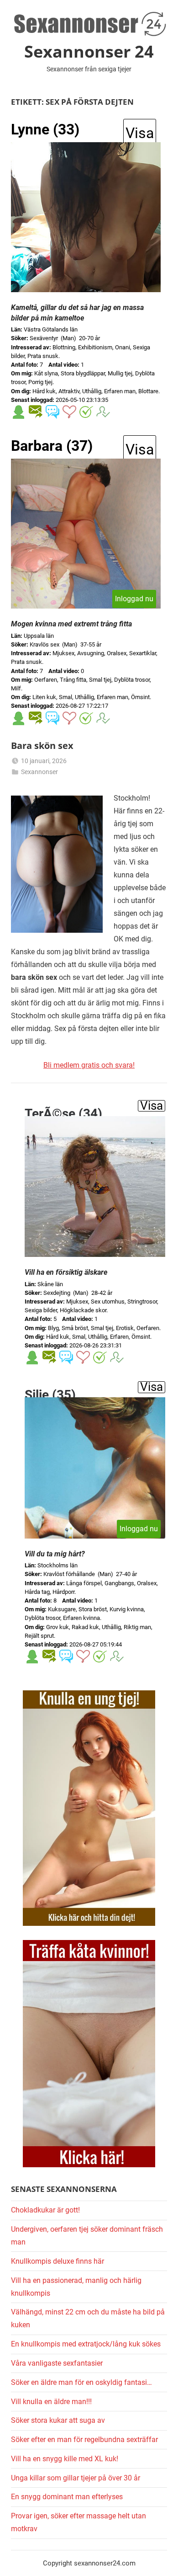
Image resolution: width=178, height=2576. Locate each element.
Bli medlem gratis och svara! (89, 1065)
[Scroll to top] (161, 2559)
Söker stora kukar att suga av (58, 2420)
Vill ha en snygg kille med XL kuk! (65, 2459)
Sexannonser (39, 772)
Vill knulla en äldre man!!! (51, 2402)
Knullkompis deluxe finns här (58, 2261)
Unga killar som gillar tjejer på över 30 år (76, 2478)
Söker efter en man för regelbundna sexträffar (84, 2440)
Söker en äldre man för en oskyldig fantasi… (81, 2382)
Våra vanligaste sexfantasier (57, 2363)
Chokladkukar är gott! (45, 2210)
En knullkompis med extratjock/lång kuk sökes (86, 2344)
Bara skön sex (42, 746)
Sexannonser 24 (89, 51)
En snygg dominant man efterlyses (67, 2497)
